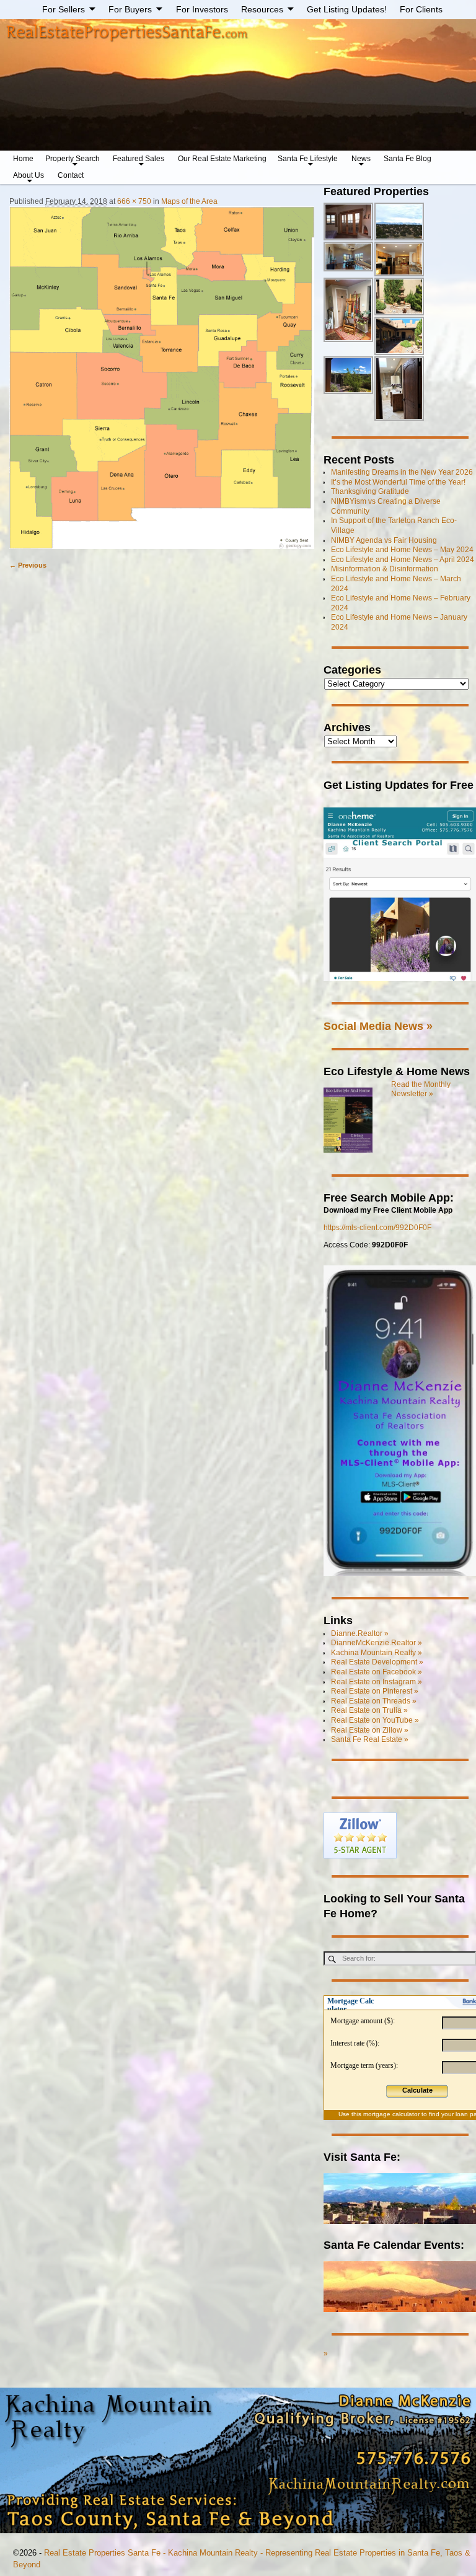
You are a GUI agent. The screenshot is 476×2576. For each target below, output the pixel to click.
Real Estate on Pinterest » (375, 1691)
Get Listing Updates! (347, 9)
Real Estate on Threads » (374, 1701)
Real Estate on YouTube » (375, 1720)
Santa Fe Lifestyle (308, 159)
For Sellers (64, 9)
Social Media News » (378, 1026)
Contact (71, 175)
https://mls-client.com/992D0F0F (377, 1228)
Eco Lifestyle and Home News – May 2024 (402, 550)
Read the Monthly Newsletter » (421, 1089)
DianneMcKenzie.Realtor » (377, 1643)
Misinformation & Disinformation (385, 569)
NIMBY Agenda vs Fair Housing (384, 540)
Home (23, 159)
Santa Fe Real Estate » (370, 1739)
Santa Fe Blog (408, 159)
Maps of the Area (189, 201)
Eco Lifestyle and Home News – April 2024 (403, 560)
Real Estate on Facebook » (377, 1672)
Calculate (417, 2090)
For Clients (421, 9)
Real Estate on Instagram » (377, 1682)
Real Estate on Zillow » (370, 1730)
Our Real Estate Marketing (222, 159)
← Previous (28, 565)
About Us (29, 175)
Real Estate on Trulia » (369, 1710)
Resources (262, 9)
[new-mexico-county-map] (162, 378)
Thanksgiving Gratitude (370, 491)
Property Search (73, 159)
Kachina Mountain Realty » (377, 1653)
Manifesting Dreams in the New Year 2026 (402, 472)
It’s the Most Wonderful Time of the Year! (398, 482)
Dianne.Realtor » (360, 1633)
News (361, 159)
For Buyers (130, 9)
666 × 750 (134, 201)
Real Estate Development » (377, 1662)
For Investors (202, 9)
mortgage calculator (391, 2114)
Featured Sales (139, 159)
